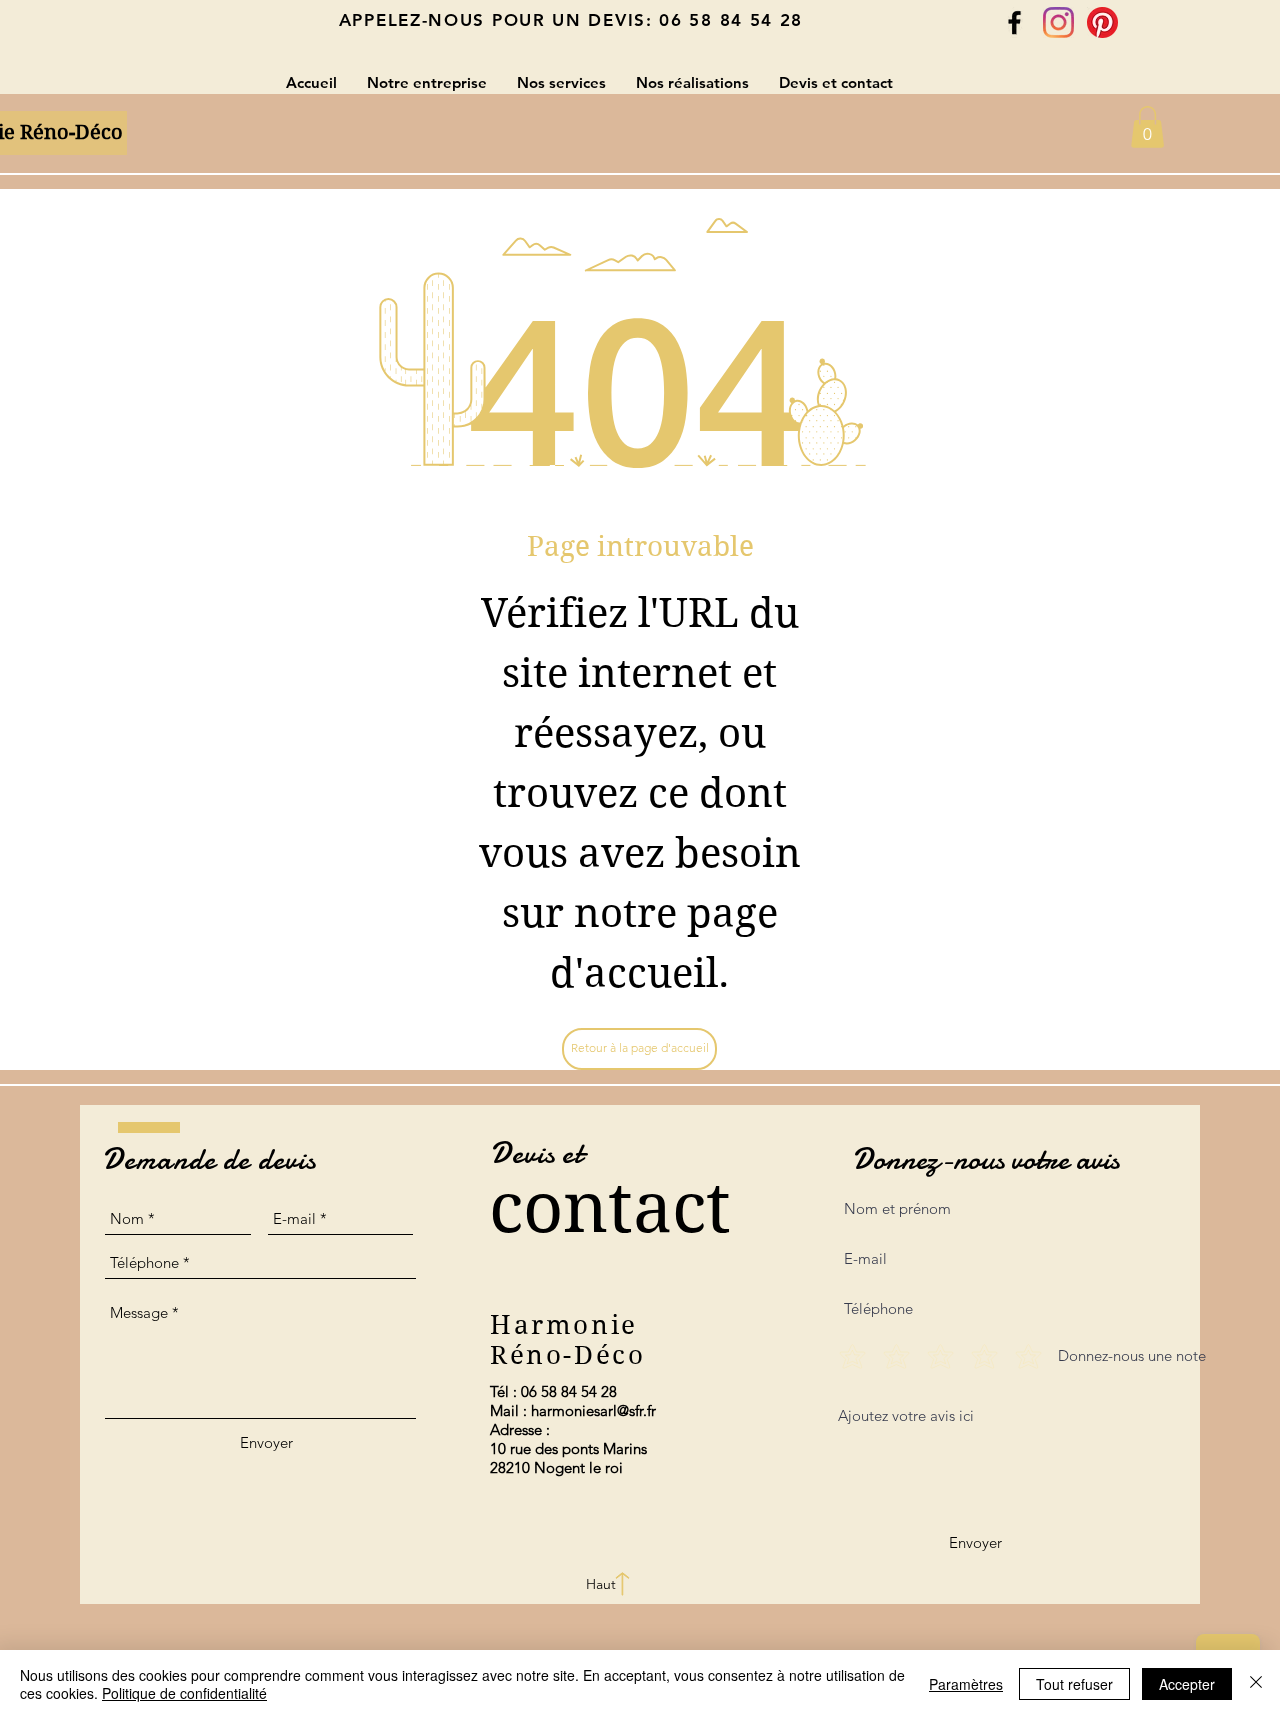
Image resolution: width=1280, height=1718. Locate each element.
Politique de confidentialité (184, 1693)
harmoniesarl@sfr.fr (593, 1410)
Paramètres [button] (966, 1684)
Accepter (1187, 1684)
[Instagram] (1058, 22)
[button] (1147, 127)
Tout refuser (1074, 1684)
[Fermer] (1256, 1684)
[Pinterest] (1102, 22)
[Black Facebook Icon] (1014, 22)
